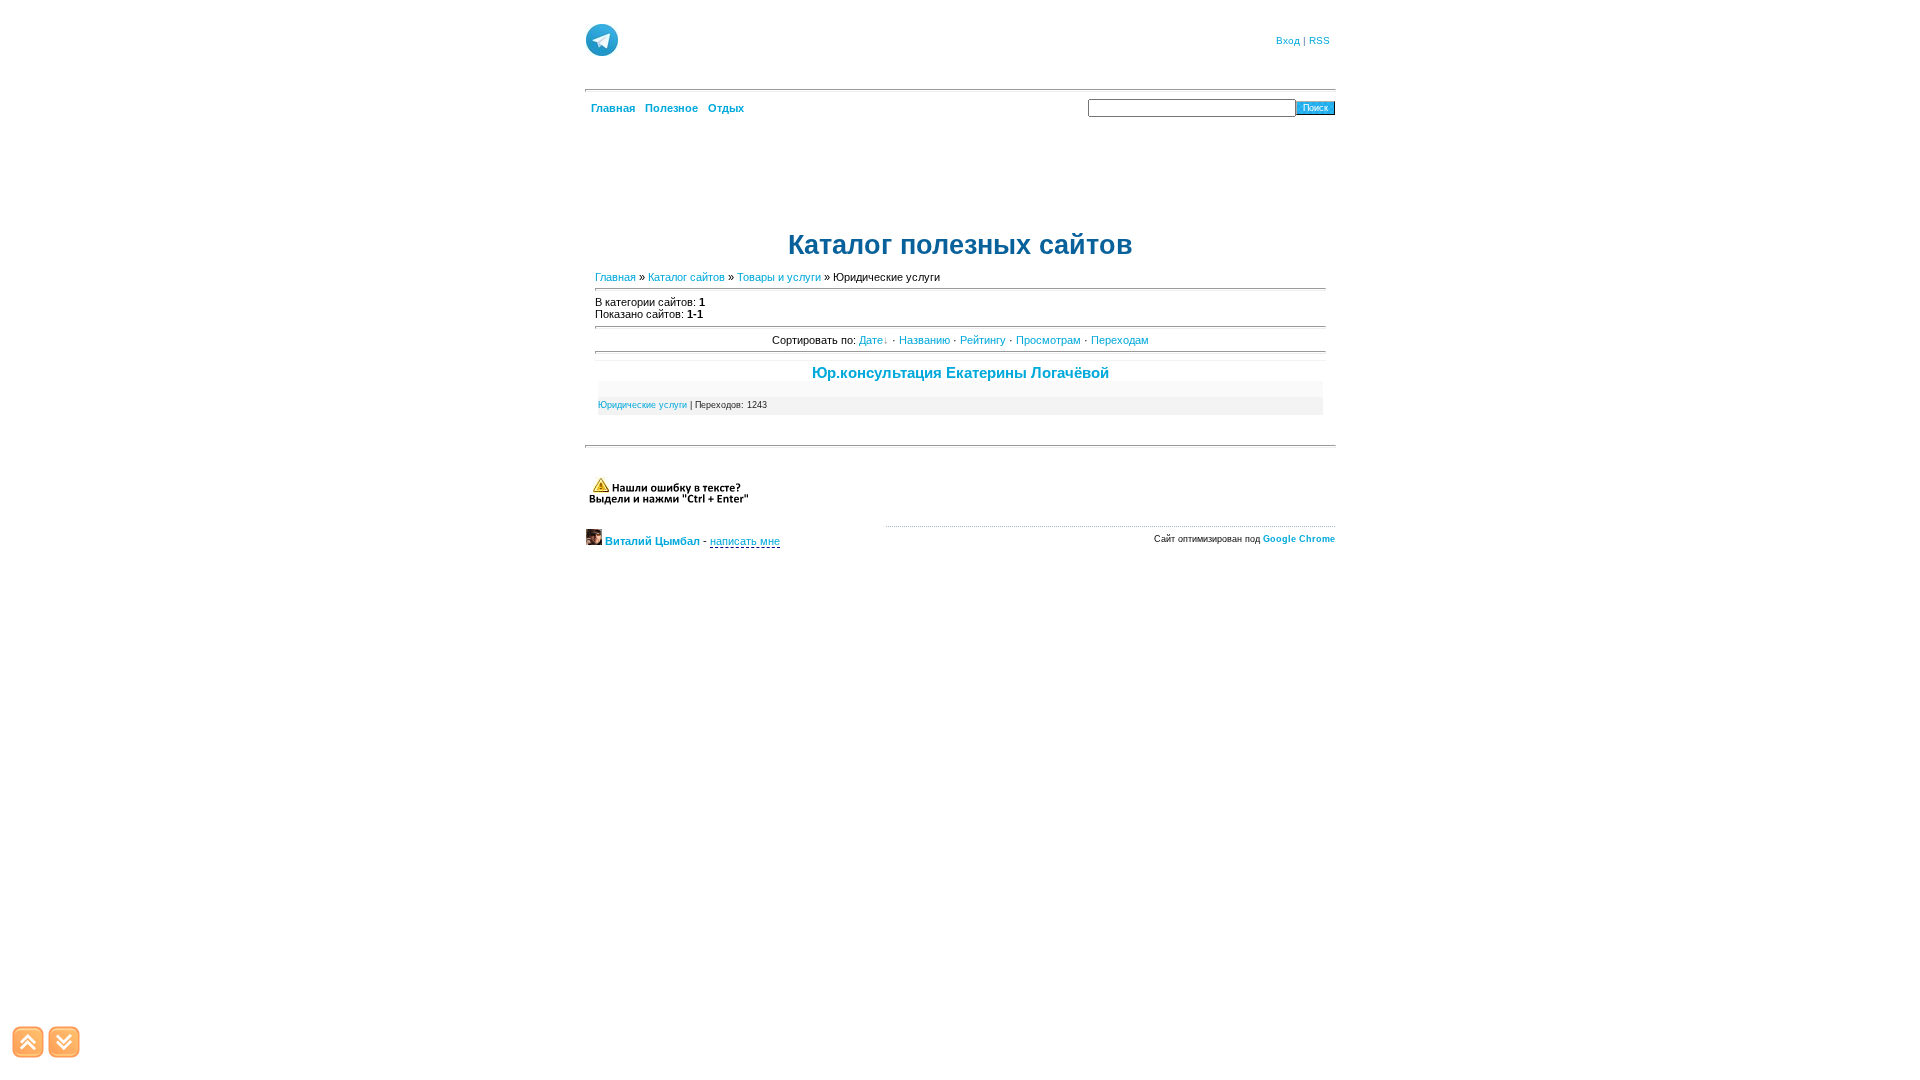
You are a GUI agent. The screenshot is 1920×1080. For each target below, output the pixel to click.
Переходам (1120, 340)
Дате (871, 340)
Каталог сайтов (686, 277)
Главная (615, 277)
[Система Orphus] (668, 502)
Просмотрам (1048, 340)
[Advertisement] (939, 39)
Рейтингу (983, 340)
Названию (924, 340)
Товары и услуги (779, 277)
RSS (1319, 40)
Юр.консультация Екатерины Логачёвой (960, 372)
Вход (1288, 40)
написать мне (745, 541)
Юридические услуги (642, 405)
